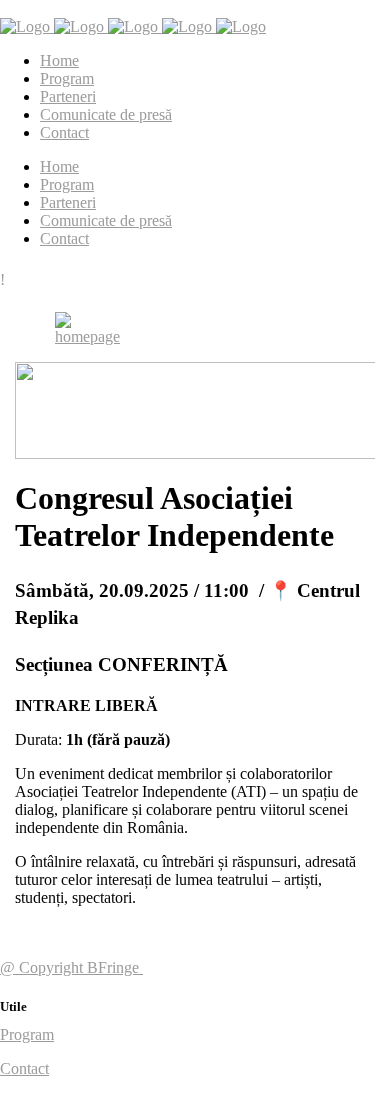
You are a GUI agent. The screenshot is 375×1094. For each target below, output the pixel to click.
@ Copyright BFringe (71, 967)
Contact (24, 1068)
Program (27, 1034)
